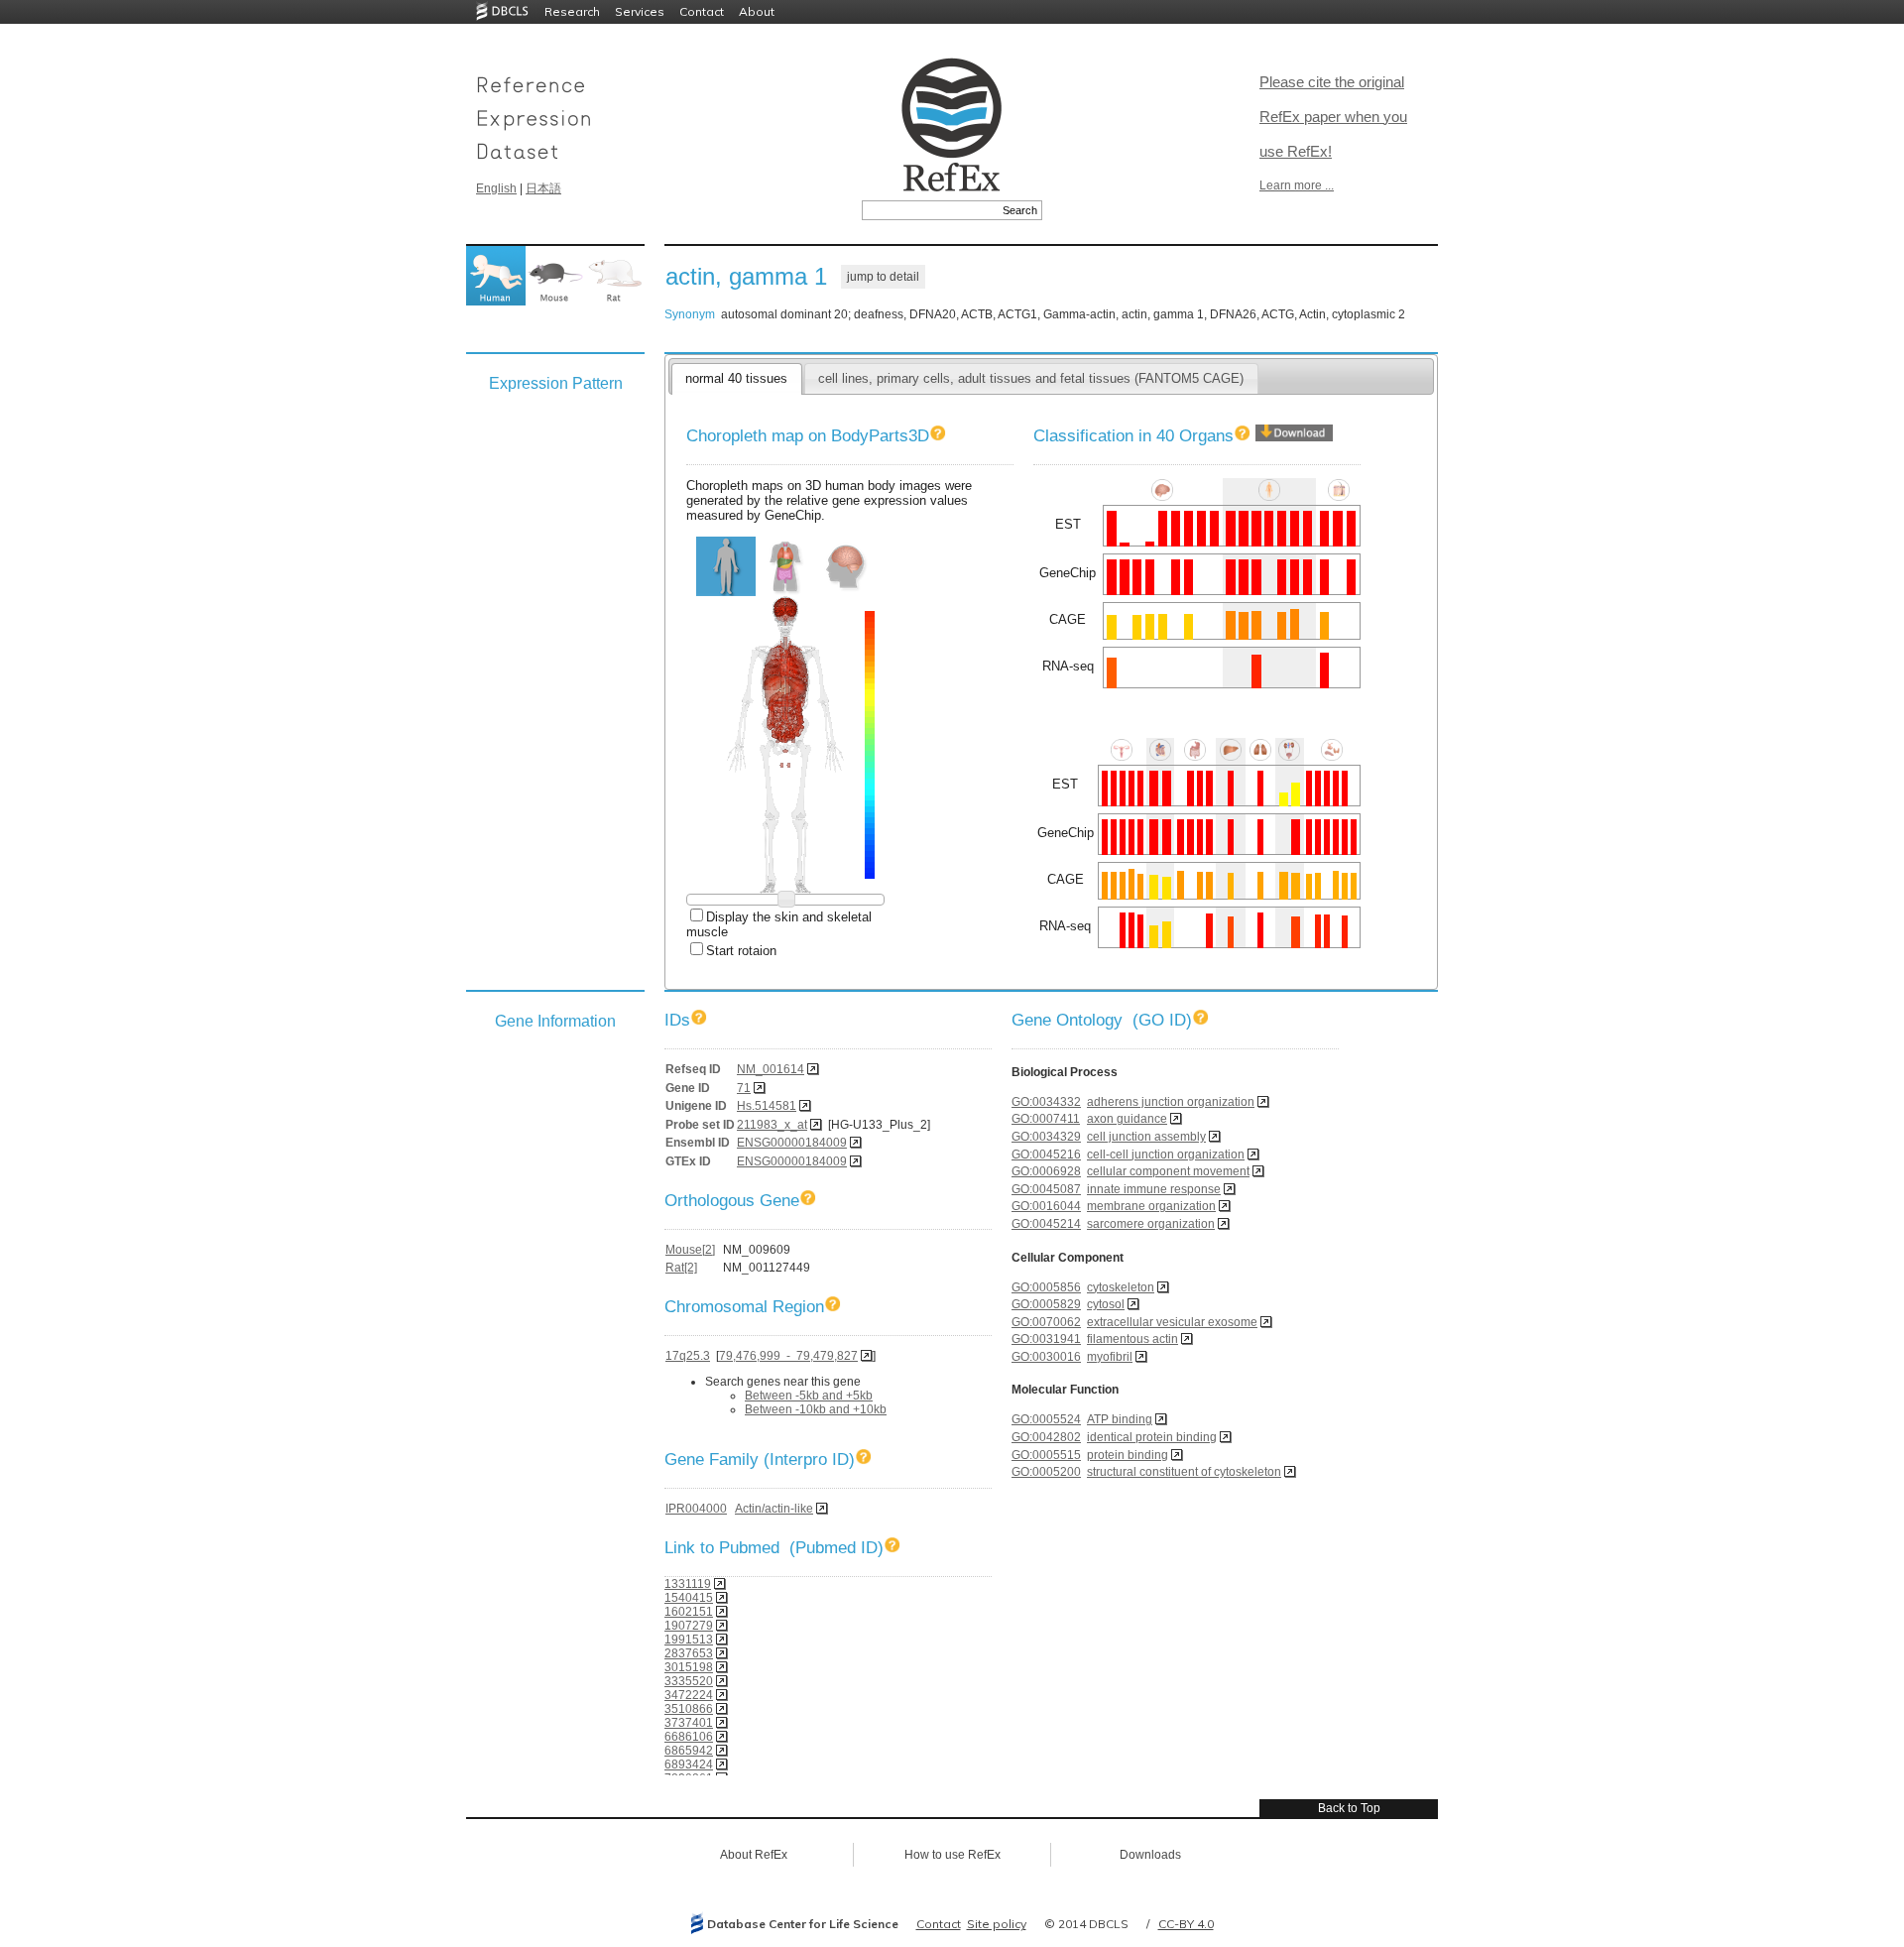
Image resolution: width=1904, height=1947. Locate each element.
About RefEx (754, 1855)
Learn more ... (1297, 185)
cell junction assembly (1146, 1137)
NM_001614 (771, 1069)
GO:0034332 (1046, 1102)
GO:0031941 (1046, 1339)
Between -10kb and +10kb (816, 1409)
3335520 (689, 1681)
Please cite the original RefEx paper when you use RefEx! (1333, 117)
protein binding (1128, 1455)
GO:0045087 (1046, 1189)
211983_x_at (772, 1125)
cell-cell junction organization (1166, 1155)
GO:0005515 (1046, 1455)
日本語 (543, 188)
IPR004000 (696, 1509)
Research (572, 11)
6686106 (689, 1737)
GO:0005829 (1046, 1304)
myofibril (1110, 1357)
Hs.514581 (767, 1106)
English (496, 188)
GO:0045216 (1046, 1155)
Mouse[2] (690, 1250)
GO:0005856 (1046, 1287)
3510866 (689, 1709)
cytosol (1106, 1304)
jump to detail (883, 277)
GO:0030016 (1046, 1357)
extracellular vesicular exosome (1172, 1322)
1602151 (689, 1612)
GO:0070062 (1046, 1322)
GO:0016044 (1046, 1206)
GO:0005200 (1046, 1472)
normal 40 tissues (736, 378)
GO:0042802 (1046, 1437)
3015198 (689, 1667)
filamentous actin (1132, 1339)
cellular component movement (1168, 1171)
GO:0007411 (1046, 1119)
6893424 (689, 1764)
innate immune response (1154, 1189)
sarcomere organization (1151, 1224)
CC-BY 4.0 (1186, 1924)
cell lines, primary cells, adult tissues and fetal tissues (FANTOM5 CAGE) (1031, 378)
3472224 (689, 1695)
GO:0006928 (1046, 1171)
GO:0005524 (1046, 1419)
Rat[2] (681, 1268)
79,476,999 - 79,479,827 (788, 1356)
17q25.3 (688, 1356)
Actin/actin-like (774, 1509)
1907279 (689, 1626)
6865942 (689, 1751)
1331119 (688, 1584)
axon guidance (1127, 1119)
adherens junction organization (1171, 1102)
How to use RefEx (952, 1855)
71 (744, 1088)
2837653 (689, 1653)
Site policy (997, 1924)
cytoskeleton (1121, 1287)
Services (640, 11)
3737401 (689, 1723)
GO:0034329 (1046, 1137)
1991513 (689, 1640)
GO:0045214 (1046, 1224)
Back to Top (1349, 1808)
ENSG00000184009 (792, 1143)
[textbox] (930, 210)
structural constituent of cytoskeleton (1184, 1472)
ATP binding (1120, 1419)
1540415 (689, 1598)
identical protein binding (1152, 1437)
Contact (702, 11)
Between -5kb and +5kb (809, 1396)
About (757, 11)
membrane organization (1151, 1206)
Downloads (1150, 1855)
